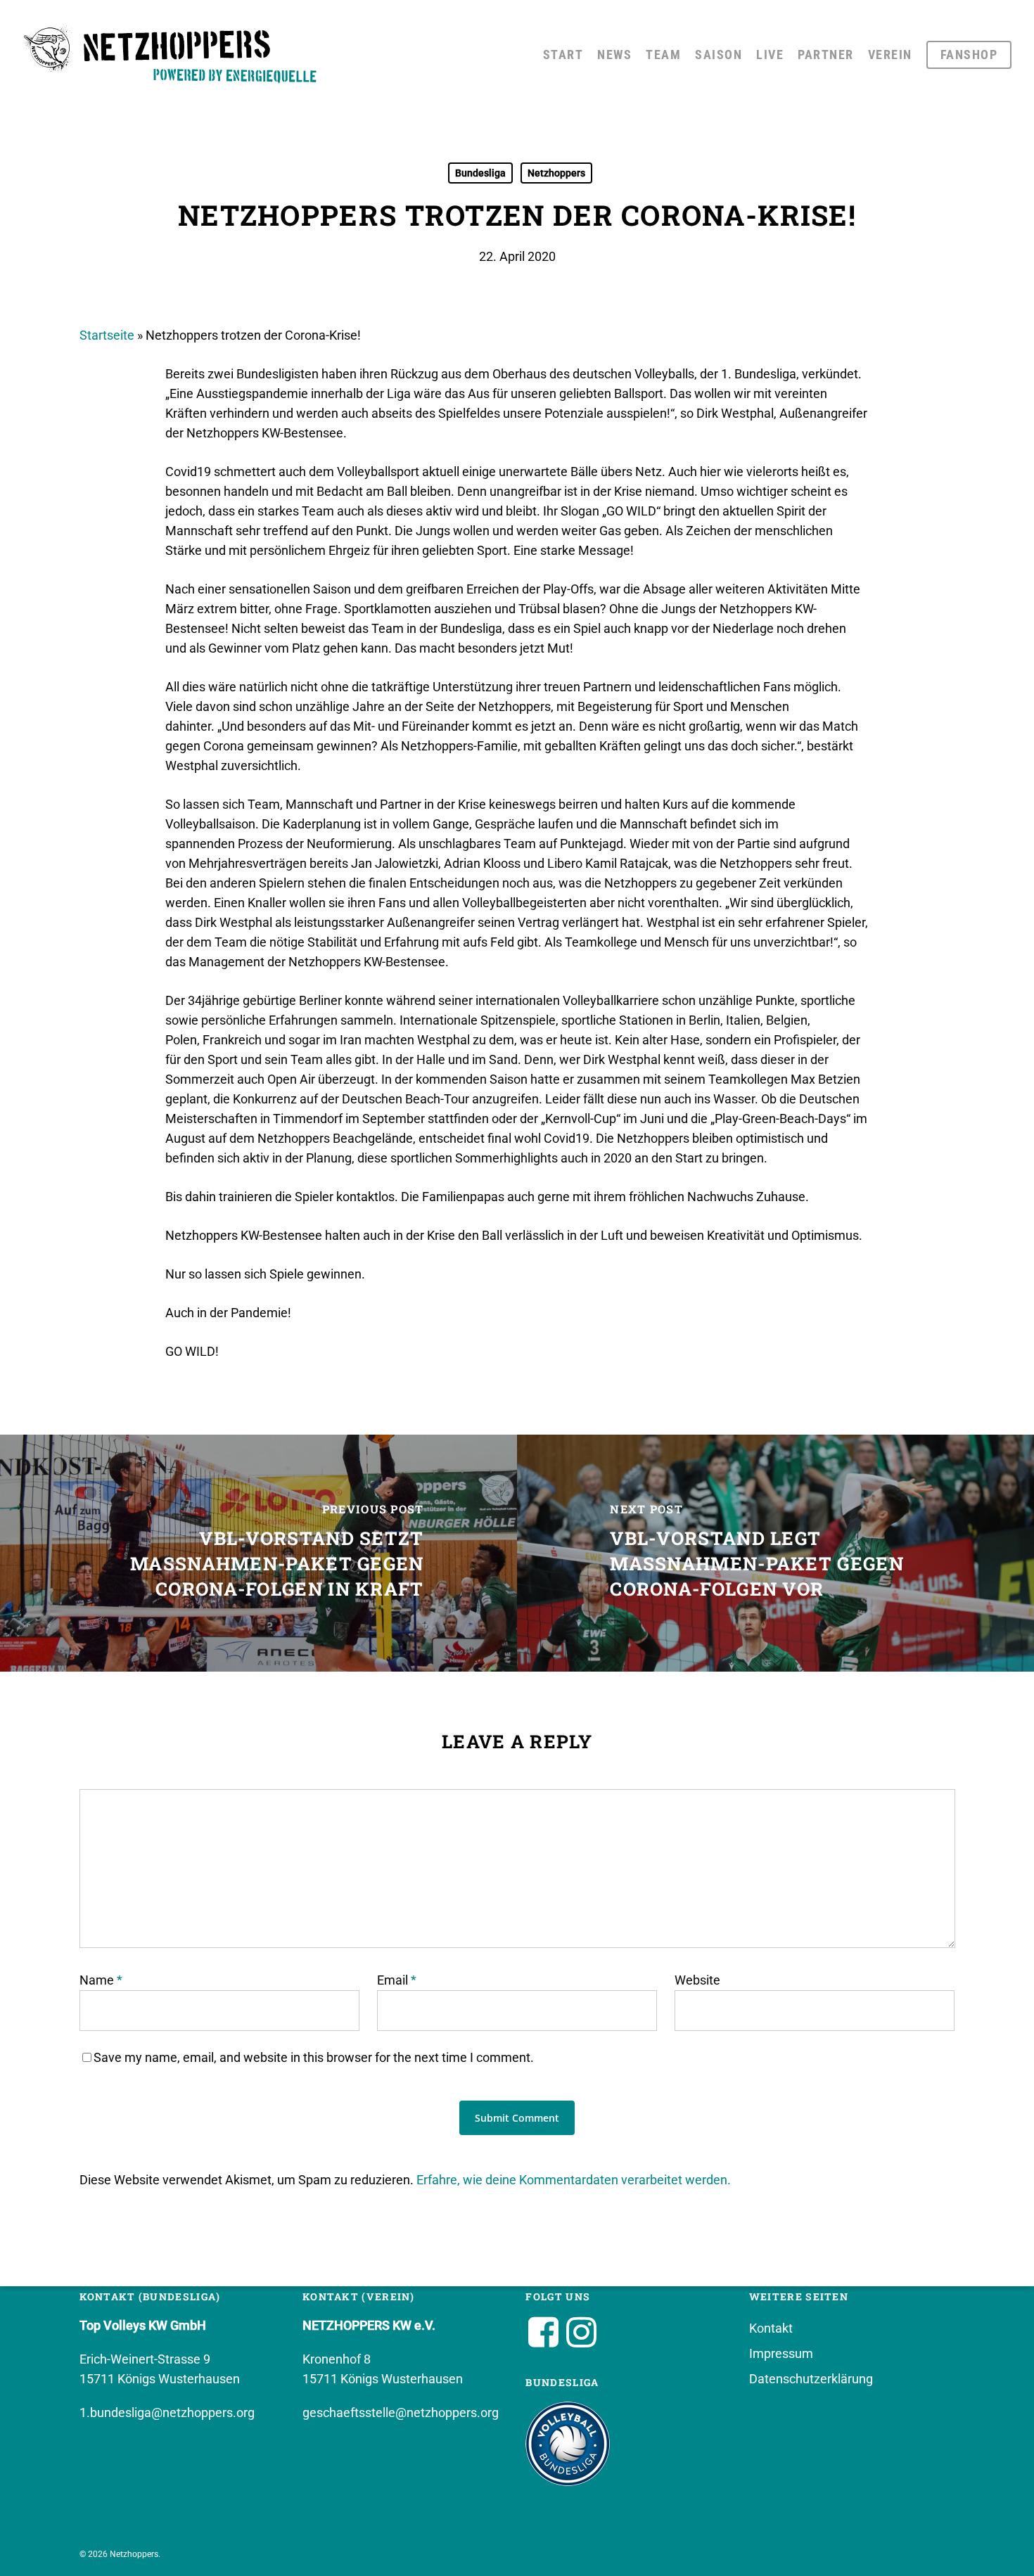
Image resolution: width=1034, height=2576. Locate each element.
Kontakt (771, 2328)
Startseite (107, 335)
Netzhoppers (556, 173)
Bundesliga (480, 173)
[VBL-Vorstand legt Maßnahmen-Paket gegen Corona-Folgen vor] (775, 1553)
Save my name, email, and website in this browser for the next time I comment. (314, 2057)
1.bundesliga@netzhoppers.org (167, 2412)
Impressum (781, 2353)
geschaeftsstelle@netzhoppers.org (401, 2412)
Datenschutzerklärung (811, 2379)
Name (101, 1980)
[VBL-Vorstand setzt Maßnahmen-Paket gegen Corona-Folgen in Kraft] (258, 1553)
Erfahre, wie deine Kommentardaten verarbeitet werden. (574, 2180)
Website (697, 1980)
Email (397, 1980)
